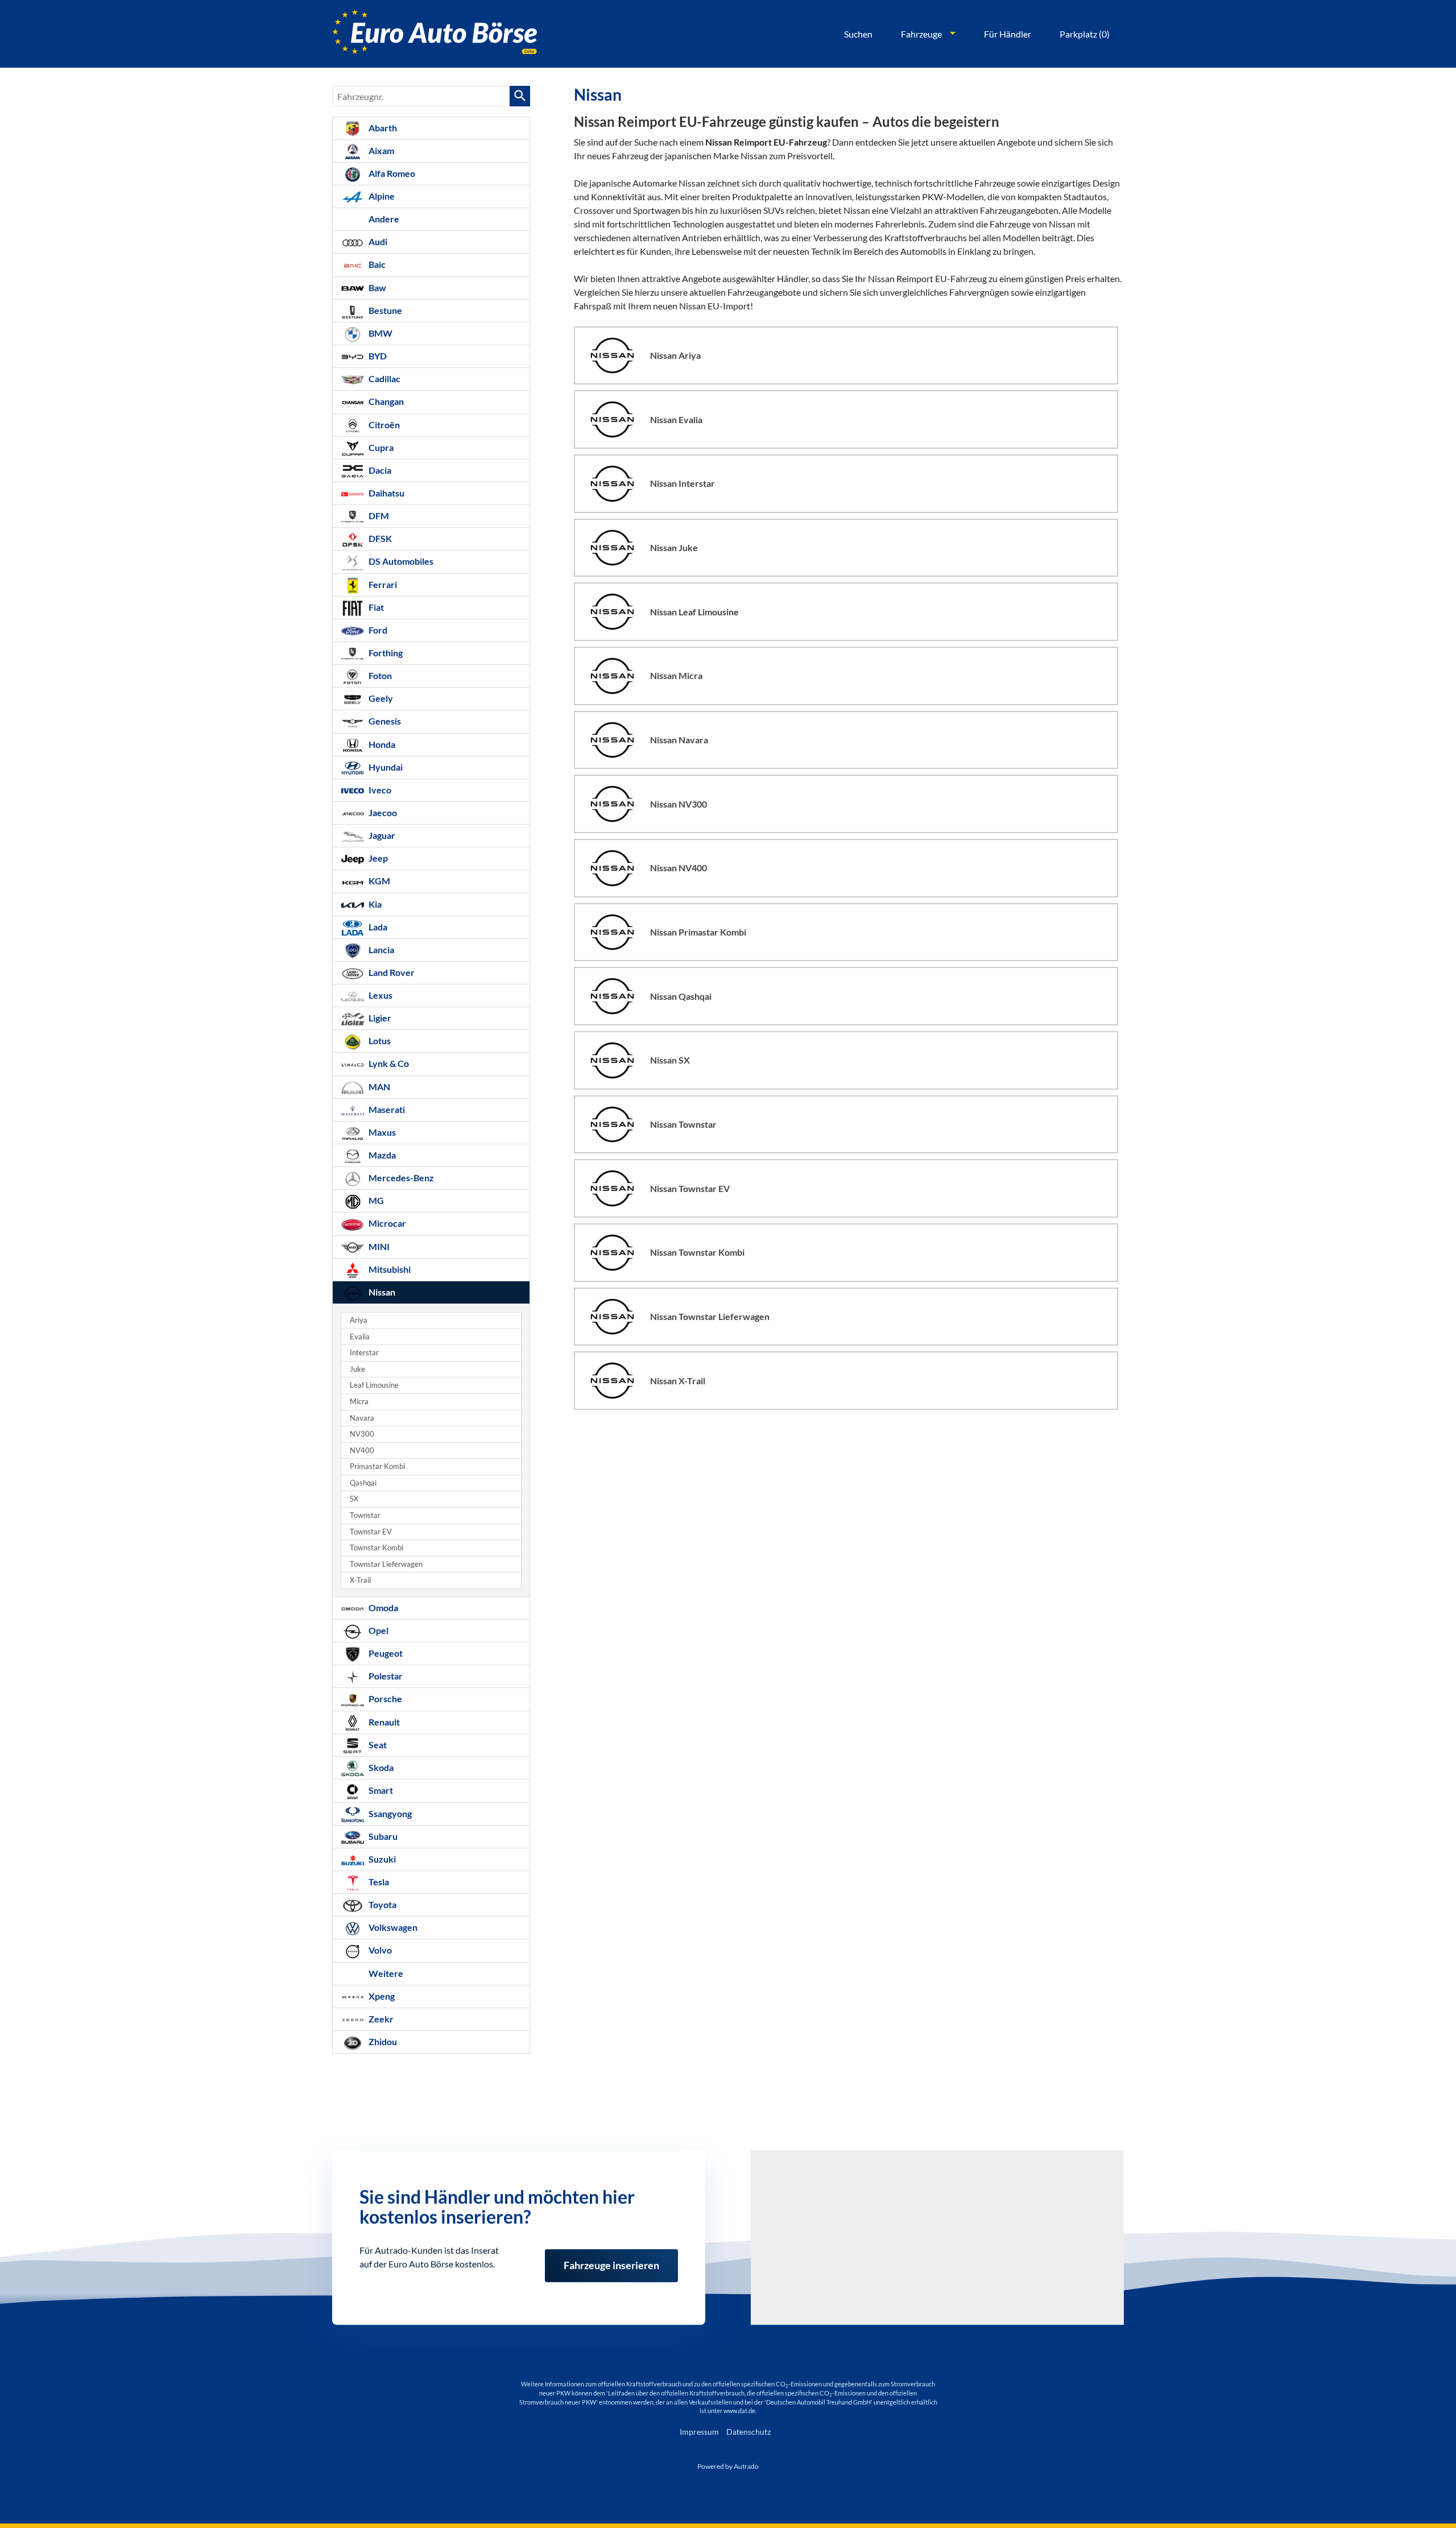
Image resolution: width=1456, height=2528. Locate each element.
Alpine (381, 196)
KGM (379, 881)
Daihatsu (386, 493)
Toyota (382, 1904)
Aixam (380, 150)
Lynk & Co (388, 1063)
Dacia (379, 470)
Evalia (360, 1337)
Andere (383, 219)
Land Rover (391, 972)
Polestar (385, 1676)
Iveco (379, 790)
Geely (380, 698)
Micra (359, 1402)
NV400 (362, 1451)
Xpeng (381, 1996)
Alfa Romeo (391, 173)
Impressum (699, 2432)
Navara (362, 1418)
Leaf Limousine (374, 1385)
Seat (377, 1745)
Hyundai (385, 767)
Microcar (386, 1223)
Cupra (380, 447)
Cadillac (384, 378)
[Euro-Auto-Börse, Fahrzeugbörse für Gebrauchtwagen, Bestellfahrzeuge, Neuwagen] (435, 34)
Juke (357, 1369)
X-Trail (360, 1580)
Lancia (380, 949)
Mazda (381, 1155)
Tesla (378, 1882)
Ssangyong (389, 1813)
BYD (377, 356)
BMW (380, 333)
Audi (377, 241)
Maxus (381, 1132)
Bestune (384, 310)
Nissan (381, 1292)
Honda (381, 744)
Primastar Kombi (377, 1466)
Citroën (383, 425)
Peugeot (385, 1653)
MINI (378, 1246)
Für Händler (1008, 34)
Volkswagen (392, 1927)
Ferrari (382, 584)
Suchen (858, 34)
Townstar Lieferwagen (386, 1564)
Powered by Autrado (728, 2466)
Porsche (384, 1699)
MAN (379, 1087)
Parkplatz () (1085, 34)
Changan (385, 401)
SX (354, 1499)
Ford (377, 630)
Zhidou (382, 2041)
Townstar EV (371, 1532)
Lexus (380, 995)
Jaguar (381, 835)
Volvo (379, 1950)
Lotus (379, 1040)
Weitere (385, 1973)
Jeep (377, 858)
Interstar (364, 1353)
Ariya (359, 1320)
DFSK (379, 538)
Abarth (382, 128)
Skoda (380, 1767)
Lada (377, 927)
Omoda (382, 1608)
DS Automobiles (400, 561)
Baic (376, 264)
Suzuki (381, 1859)
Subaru (382, 1836)
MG (375, 1200)
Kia (374, 904)
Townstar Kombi (377, 1548)
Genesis (384, 721)
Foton (379, 675)
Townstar (365, 1515)
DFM (378, 516)
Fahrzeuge (921, 34)
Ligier (379, 1018)
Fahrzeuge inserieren (611, 2255)
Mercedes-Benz (400, 1178)
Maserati (386, 1109)
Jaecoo (382, 812)
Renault (383, 1722)
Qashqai (363, 1483)
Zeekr (380, 2019)
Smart (380, 1790)
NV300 (362, 1434)
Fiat (375, 607)
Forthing (385, 653)
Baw (377, 287)
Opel (378, 1630)
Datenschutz (748, 2432)
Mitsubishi (389, 1269)
